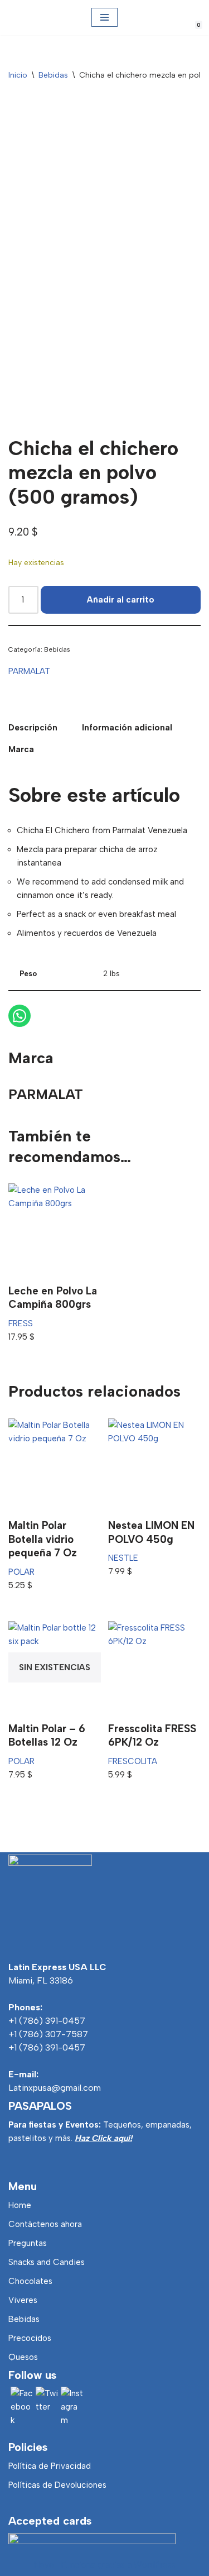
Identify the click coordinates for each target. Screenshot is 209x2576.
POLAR (21, 1572)
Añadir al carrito (121, 600)
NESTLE (123, 1558)
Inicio (18, 75)
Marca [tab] (21, 749)
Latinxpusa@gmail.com (55, 2088)
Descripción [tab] (33, 728)
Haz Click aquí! (103, 2138)
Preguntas (28, 2243)
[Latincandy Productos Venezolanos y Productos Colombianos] (18, 18)
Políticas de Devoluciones (57, 2485)
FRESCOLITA (133, 1761)
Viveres (23, 2300)
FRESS (21, 1323)
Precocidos (30, 2338)
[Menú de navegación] (104, 17)
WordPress (155, 2565)
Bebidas (53, 75)
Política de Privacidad (50, 2466)
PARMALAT (29, 671)
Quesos (23, 2357)
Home (20, 2205)
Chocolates (30, 2281)
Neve (44, 2565)
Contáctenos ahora (45, 2224)
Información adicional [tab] (127, 728)
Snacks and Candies (47, 2262)
